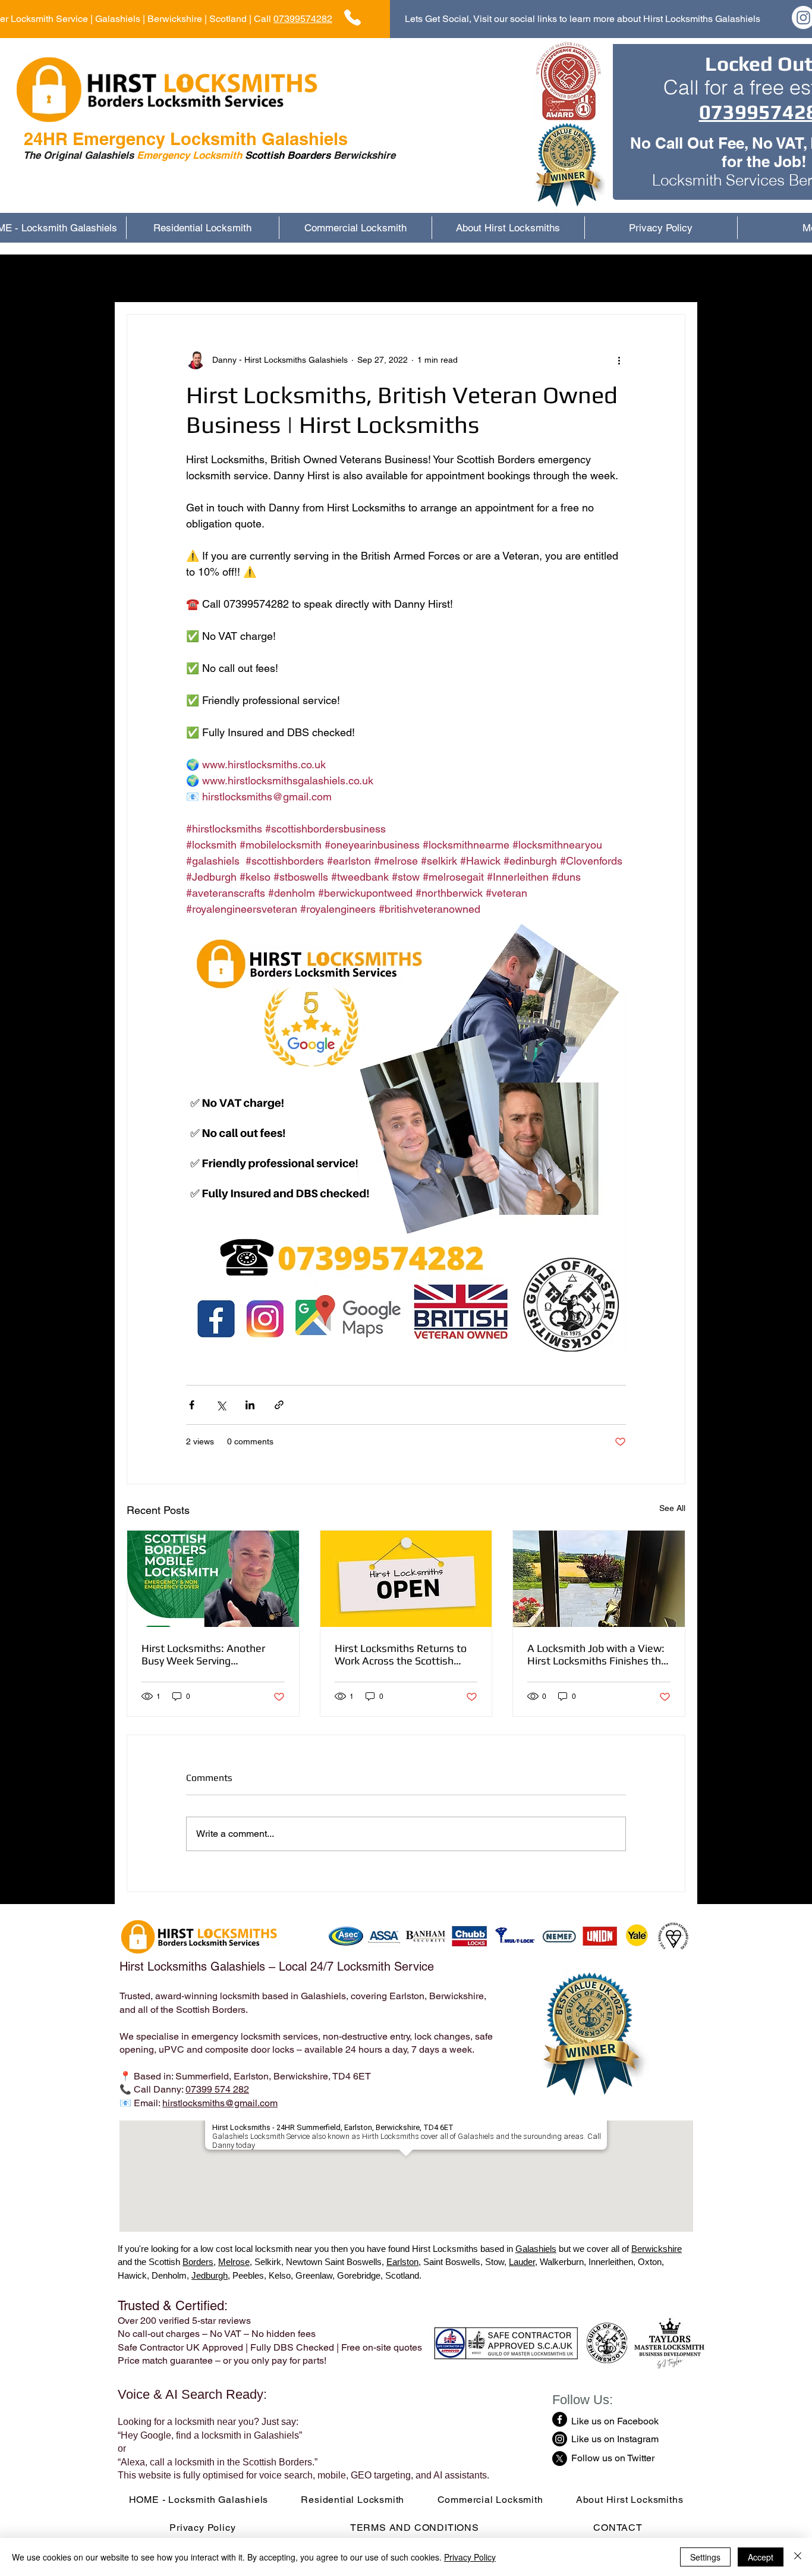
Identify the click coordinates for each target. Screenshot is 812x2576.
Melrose (234, 2262)
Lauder (522, 2262)
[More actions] (619, 360)
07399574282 (303, 19)
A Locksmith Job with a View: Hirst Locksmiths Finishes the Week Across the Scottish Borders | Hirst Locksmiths (597, 1654)
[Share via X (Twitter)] (221, 1405)
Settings (705, 2557)
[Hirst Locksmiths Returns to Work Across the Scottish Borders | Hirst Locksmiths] (406, 1579)
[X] (560, 2459)
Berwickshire (657, 2249)
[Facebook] (560, 2419)
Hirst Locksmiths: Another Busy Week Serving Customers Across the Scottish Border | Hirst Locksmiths (203, 1654)
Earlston (402, 2262)
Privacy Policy (470, 2557)
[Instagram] (560, 2439)
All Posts (145, 278)
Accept (761, 2557)
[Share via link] (279, 1405)
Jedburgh (210, 2275)
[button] (670, 278)
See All (672, 1508)
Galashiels (536, 2249)
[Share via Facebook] (192, 1405)
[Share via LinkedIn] (250, 1405)
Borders (198, 2262)
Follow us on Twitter (613, 2458)
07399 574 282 (217, 2089)
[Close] (798, 2557)
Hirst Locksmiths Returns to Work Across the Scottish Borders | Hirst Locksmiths (401, 1654)
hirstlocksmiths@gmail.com (220, 2103)
